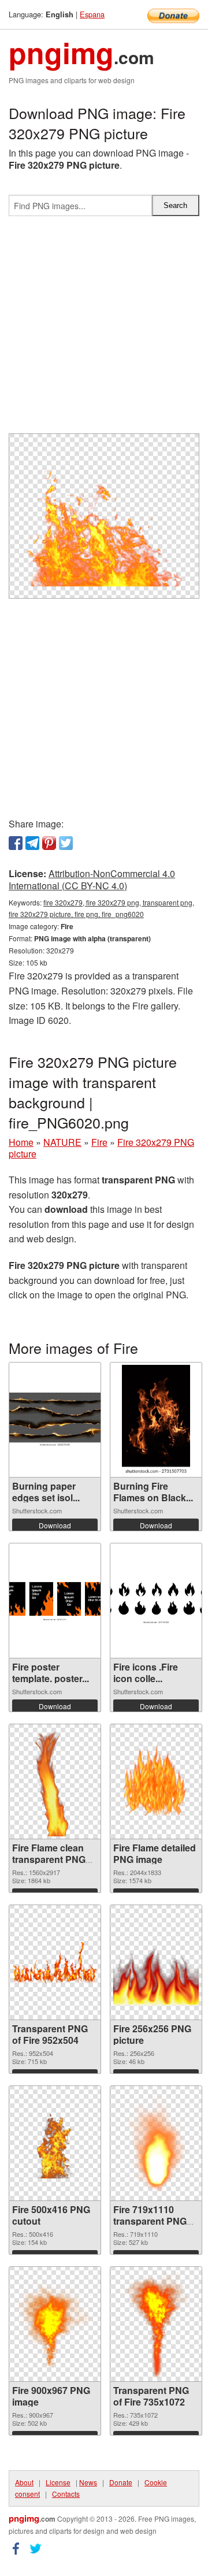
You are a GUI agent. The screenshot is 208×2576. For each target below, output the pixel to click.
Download (55, 1525)
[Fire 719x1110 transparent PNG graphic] (156, 2143)
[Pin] (49, 843)
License (58, 2482)
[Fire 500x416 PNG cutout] (55, 2143)
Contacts (66, 2494)
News (88, 2482)
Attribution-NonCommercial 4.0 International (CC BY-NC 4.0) (92, 879)
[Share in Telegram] (32, 843)
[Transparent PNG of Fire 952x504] (55, 1962)
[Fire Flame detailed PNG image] (156, 1781)
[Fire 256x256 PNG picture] (156, 1962)
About (24, 2482)
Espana (92, 14)
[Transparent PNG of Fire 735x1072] (156, 2324)
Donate (121, 2482)
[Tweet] (66, 843)
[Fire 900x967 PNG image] (55, 2324)
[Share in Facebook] (16, 843)
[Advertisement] (104, 329)
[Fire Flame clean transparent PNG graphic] (55, 1781)
